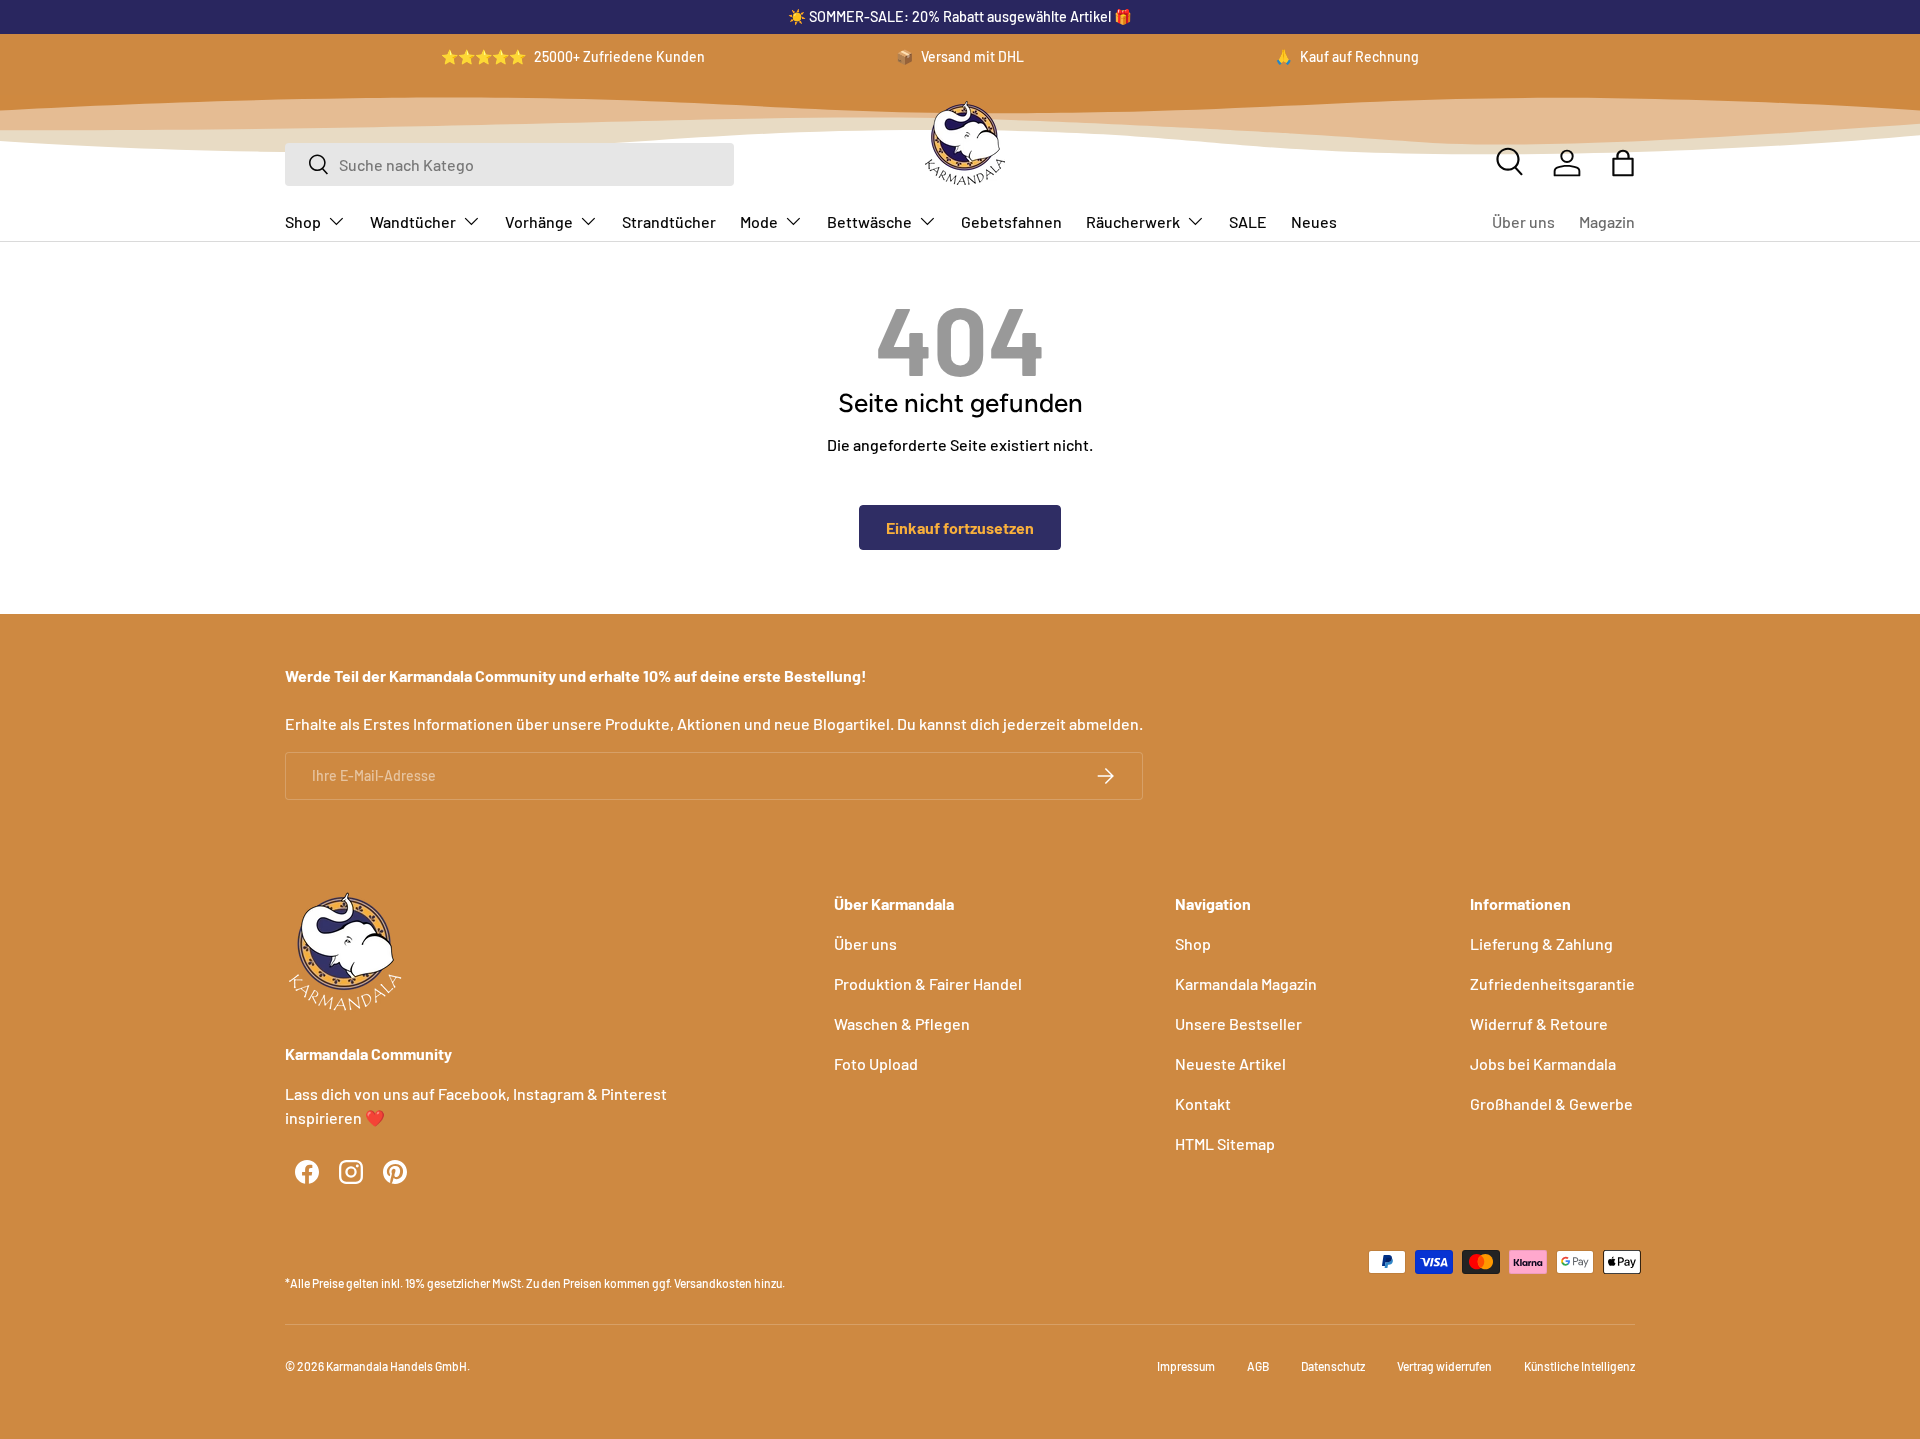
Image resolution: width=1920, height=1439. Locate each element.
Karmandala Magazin (1246, 983)
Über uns (1523, 221)
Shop (303, 221)
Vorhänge (539, 221)
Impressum (1186, 1366)
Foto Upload (876, 1063)
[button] (1623, 163)
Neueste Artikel (1230, 1063)
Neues (1314, 221)
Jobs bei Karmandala (1543, 1063)
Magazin (1607, 221)
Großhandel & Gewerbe (1551, 1103)
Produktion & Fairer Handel (928, 983)
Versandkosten (713, 1283)
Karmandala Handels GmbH (396, 1366)
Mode (759, 221)
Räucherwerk (1133, 221)
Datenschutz (1333, 1366)
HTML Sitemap (1225, 1143)
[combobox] (509, 164)
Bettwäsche (869, 221)
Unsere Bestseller (1238, 1023)
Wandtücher (413, 221)
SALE (1248, 221)
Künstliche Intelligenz (1579, 1366)
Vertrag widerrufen (1444, 1366)
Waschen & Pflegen (902, 1023)
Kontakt (1203, 1103)
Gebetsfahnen (1011, 221)
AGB (1258, 1366)
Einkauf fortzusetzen (960, 527)
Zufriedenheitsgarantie (1552, 983)
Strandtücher (669, 221)
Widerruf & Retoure (1539, 1023)
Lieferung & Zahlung (1541, 943)
